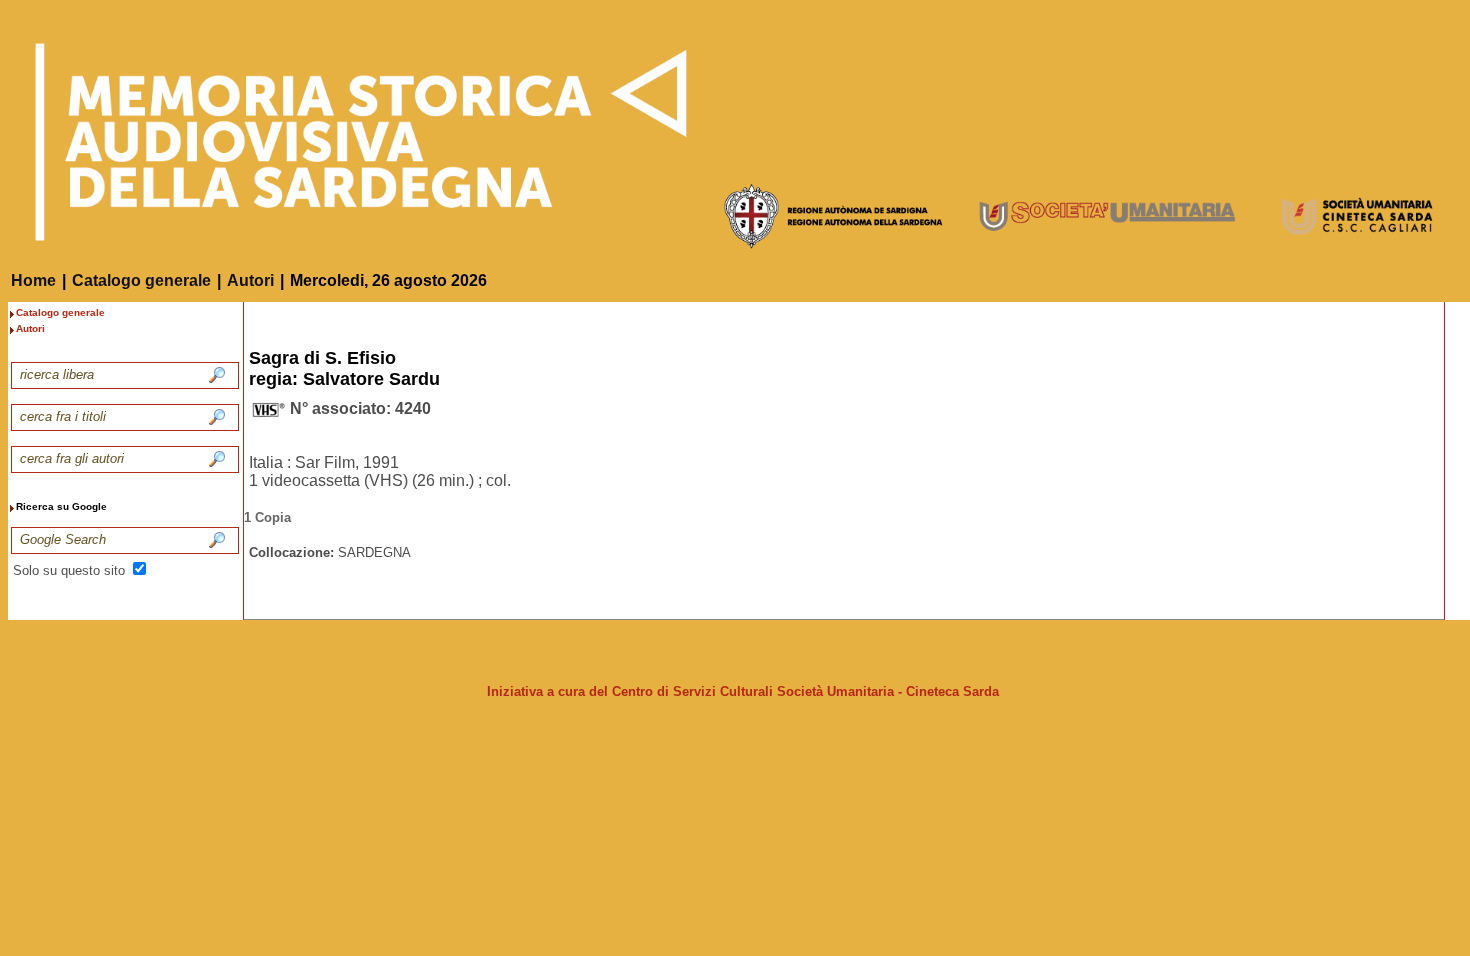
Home (33, 280)
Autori (250, 280)
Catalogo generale (141, 280)
